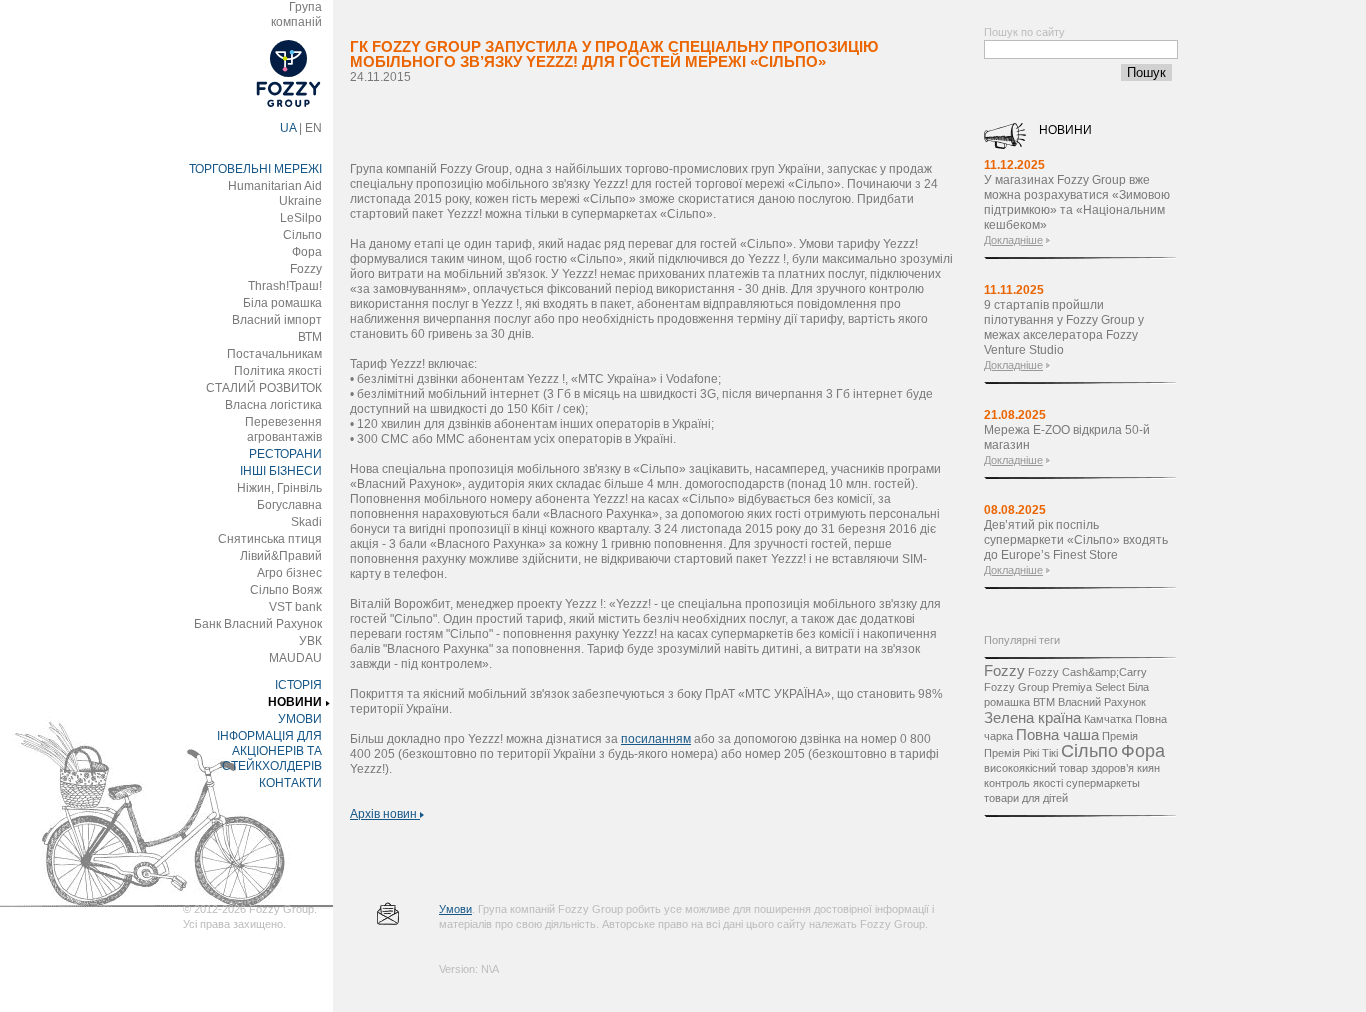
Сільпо (302, 235)
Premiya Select (1088, 687)
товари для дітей (1026, 798)
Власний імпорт (277, 320)
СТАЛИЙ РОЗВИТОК (264, 388)
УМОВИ (300, 719)
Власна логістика (273, 405)
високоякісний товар (1036, 768)
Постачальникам (274, 354)
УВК (310, 641)
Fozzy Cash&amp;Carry (1087, 672)
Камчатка (1108, 719)
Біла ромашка (282, 303)
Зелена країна (1032, 717)
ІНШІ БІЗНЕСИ (281, 471)
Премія (1120, 736)
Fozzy (306, 269)
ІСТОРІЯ (298, 685)
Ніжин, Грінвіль (279, 488)
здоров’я (1112, 768)
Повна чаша (1057, 734)
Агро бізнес (289, 573)
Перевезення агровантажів (283, 429)
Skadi (306, 522)
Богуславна (289, 505)
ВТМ (310, 337)
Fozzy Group (1016, 687)
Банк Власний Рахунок (258, 624)
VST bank (295, 607)
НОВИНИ (295, 702)
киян (1148, 768)
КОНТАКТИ (290, 783)
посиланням (656, 739)
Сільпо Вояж (286, 590)
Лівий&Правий (281, 556)
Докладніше (1013, 240)
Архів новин (385, 814)
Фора (307, 252)
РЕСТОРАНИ (285, 454)
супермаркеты (1103, 783)
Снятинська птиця (270, 539)
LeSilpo (301, 218)
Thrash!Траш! (285, 286)
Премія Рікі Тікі (1021, 753)
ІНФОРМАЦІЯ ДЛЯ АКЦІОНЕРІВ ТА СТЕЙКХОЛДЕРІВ (269, 751)
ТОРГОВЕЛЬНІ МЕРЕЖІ (255, 169)
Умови (455, 909)
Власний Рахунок (1102, 702)
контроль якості (1023, 783)
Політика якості (278, 371)
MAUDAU (295, 658)
